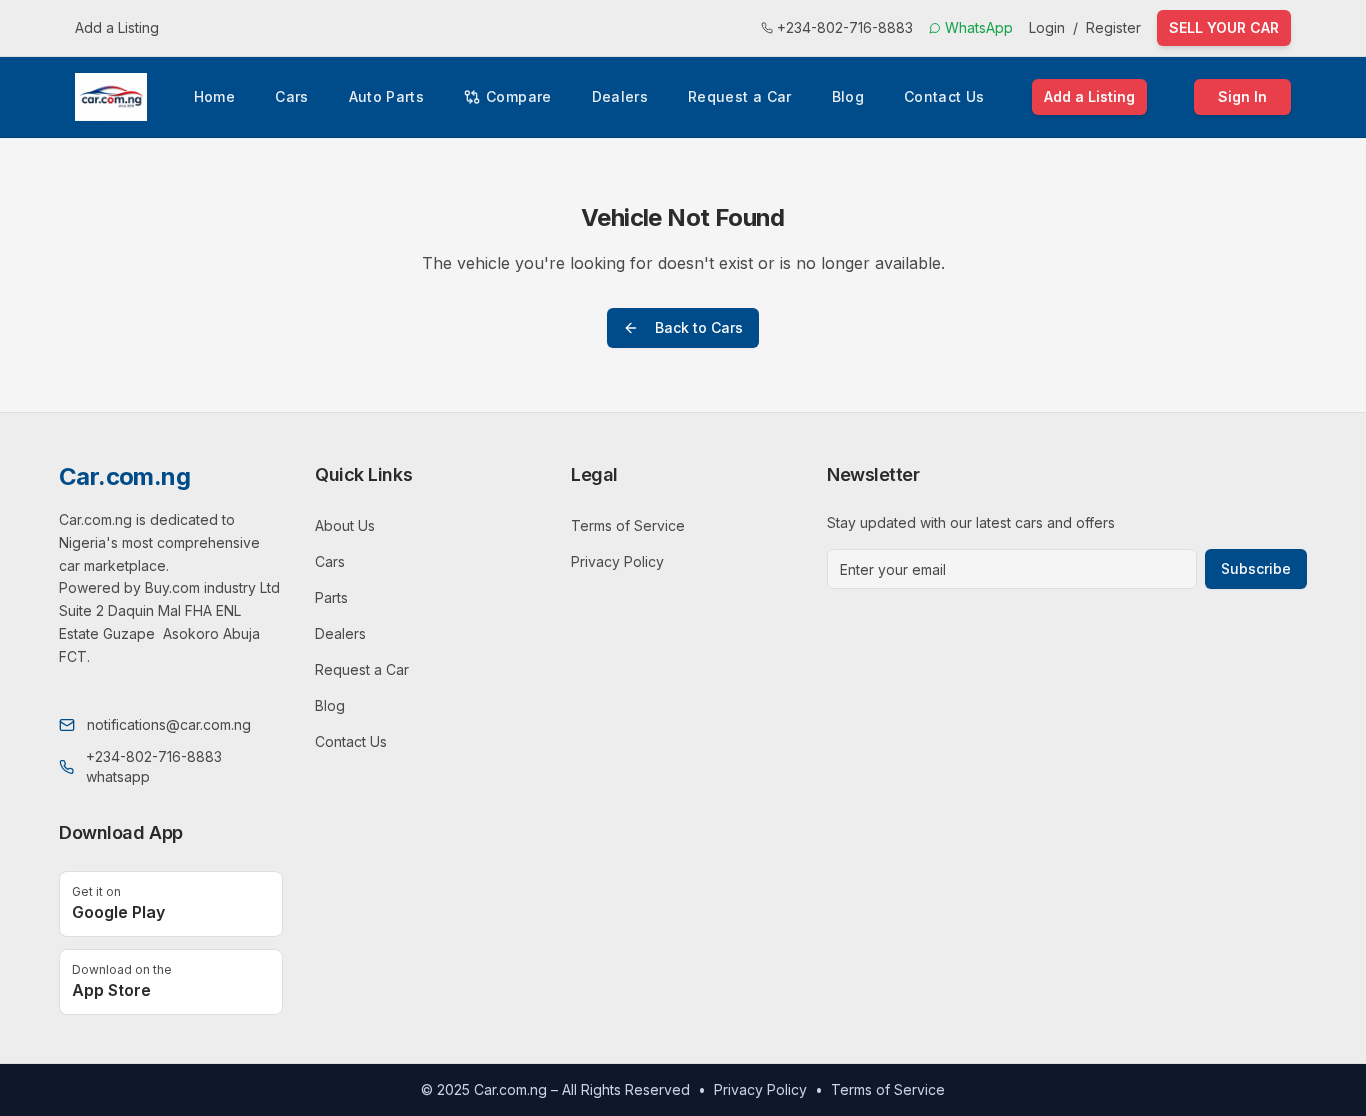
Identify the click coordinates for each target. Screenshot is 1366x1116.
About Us (345, 525)
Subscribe (1256, 568)
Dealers (620, 96)
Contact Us (944, 96)
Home (214, 96)
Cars (291, 96)
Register (1113, 27)
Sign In (1242, 96)
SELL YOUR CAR (1224, 27)
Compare (518, 96)
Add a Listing (117, 27)
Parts (331, 597)
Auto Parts (387, 96)
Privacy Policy (617, 561)
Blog (848, 96)
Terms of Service (628, 525)
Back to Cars (699, 327)
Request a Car (740, 96)
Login (1047, 27)
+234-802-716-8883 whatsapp (154, 766)
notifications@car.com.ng (169, 724)
